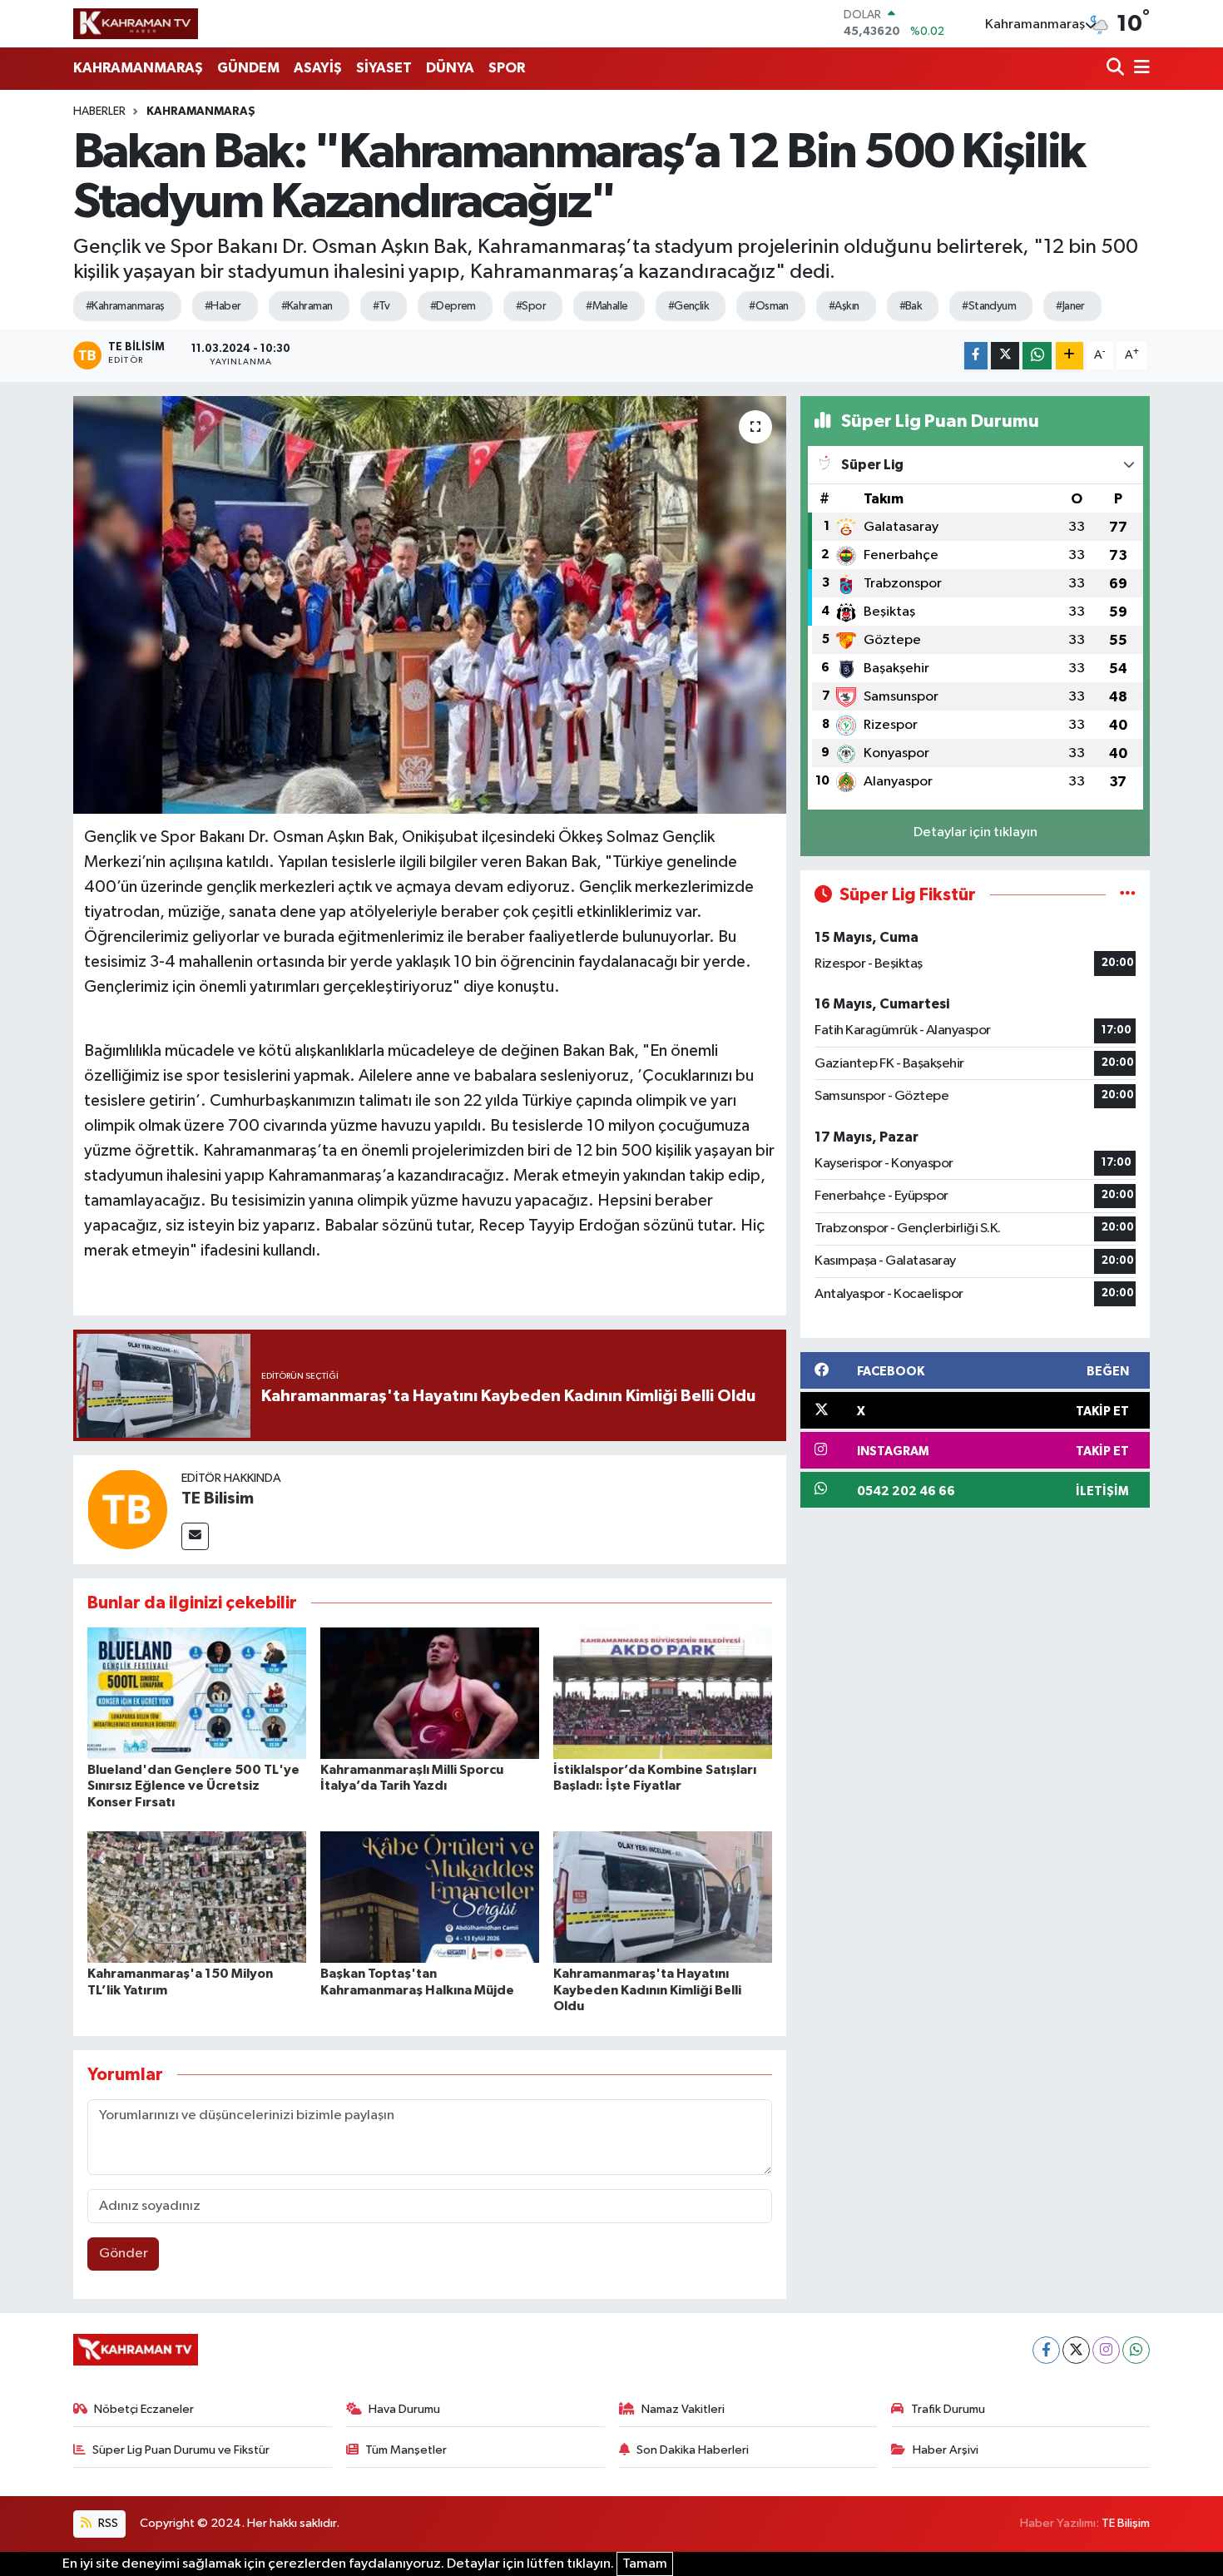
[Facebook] (1046, 2350)
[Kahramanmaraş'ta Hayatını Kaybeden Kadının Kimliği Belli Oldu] (663, 1897)
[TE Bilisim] (127, 1509)
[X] (1076, 2350)
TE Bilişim (1126, 2523)
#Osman (769, 306)
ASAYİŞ (318, 68)
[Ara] (1117, 69)
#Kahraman (307, 306)
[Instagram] (1106, 2350)
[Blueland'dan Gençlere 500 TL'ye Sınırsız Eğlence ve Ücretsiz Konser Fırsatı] (197, 1693)
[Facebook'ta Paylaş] (976, 356)
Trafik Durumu (948, 2409)
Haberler (99, 111)
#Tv (381, 306)
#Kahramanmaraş (125, 306)
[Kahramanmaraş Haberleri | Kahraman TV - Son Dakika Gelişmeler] (136, 23)
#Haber (223, 306)
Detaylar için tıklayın (975, 832)
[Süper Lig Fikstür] (1128, 895)
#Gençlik (689, 306)
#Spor (531, 306)
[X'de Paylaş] (1005, 356)
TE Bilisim (218, 1499)
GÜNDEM (248, 68)
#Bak (911, 306)
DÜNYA (450, 68)
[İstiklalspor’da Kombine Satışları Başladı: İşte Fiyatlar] (663, 1693)
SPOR (507, 68)
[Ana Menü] (1139, 69)
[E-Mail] (195, 1536)
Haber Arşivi (946, 2450)
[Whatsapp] (1136, 2350)
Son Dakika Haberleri (693, 2450)
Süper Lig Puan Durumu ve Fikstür (181, 2450)
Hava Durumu (404, 2409)
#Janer (1070, 306)
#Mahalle (607, 306)
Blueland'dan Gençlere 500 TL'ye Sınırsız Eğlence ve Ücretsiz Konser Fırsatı (193, 1786)
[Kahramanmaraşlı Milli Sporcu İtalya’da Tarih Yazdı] (430, 1693)
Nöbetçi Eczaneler (144, 2409)
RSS (107, 2523)
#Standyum (989, 306)
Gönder (124, 2254)
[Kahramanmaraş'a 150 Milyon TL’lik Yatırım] (197, 1897)
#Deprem (453, 306)
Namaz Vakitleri (683, 2409)
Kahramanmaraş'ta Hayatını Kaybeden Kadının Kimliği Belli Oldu (647, 1989)
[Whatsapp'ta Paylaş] (1037, 356)
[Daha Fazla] (1070, 356)
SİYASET (384, 68)
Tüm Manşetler (406, 2450)
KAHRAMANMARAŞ (138, 68)
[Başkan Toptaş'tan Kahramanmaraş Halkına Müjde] (430, 1897)
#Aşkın (844, 306)
